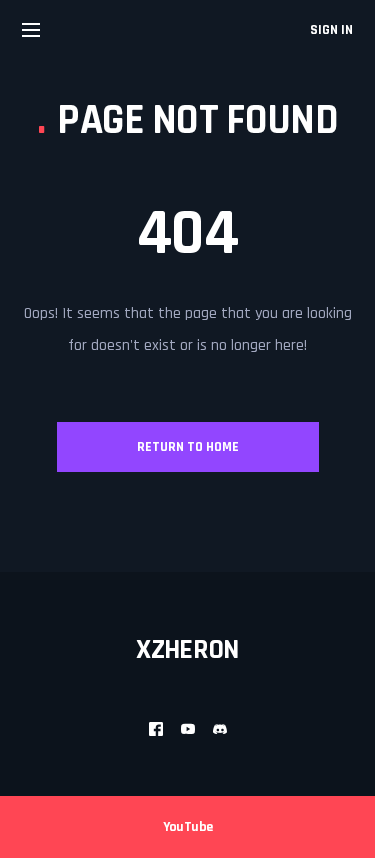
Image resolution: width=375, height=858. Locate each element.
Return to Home (188, 447)
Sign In (331, 30)
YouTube (188, 827)
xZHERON (187, 650)
